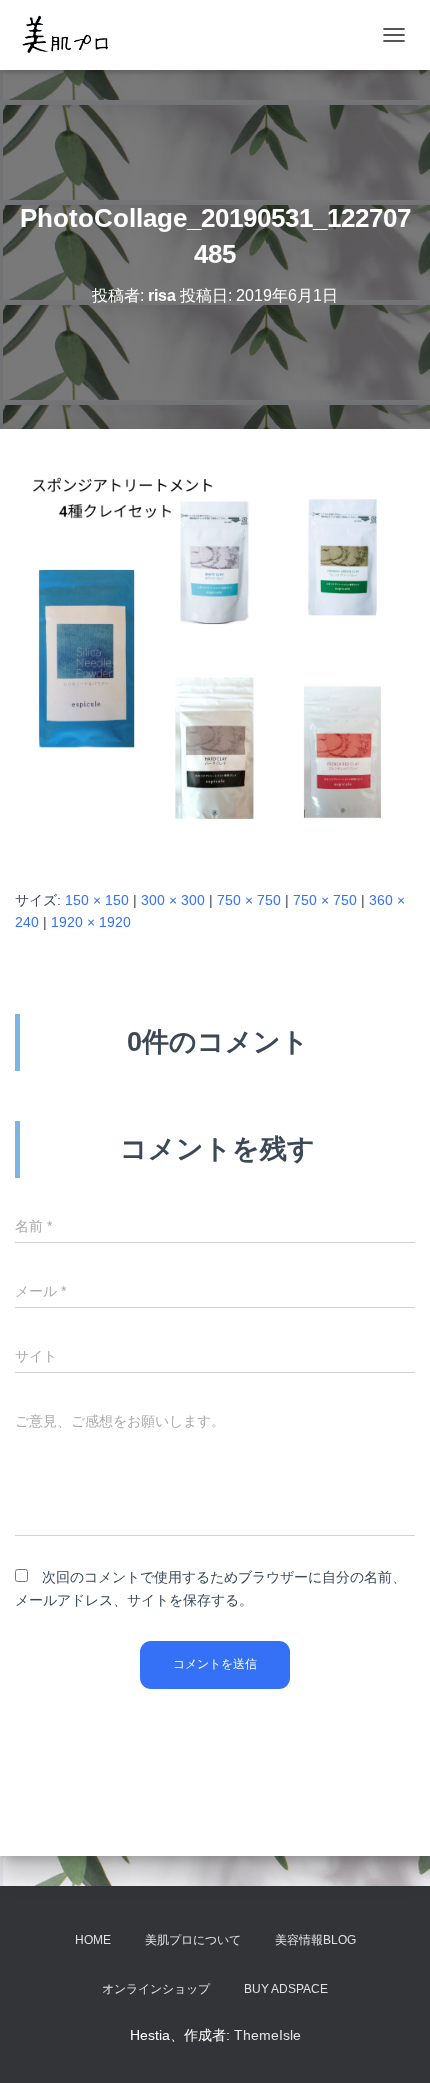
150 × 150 (97, 900)
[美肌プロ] (73, 35)
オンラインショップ (156, 1989)
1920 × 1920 (91, 922)
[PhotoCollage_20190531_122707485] (215, 657)
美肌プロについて (193, 1940)
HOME (93, 1940)
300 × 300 (173, 900)
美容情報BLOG (315, 1940)
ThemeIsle (267, 2035)
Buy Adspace (286, 1989)
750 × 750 (249, 900)
